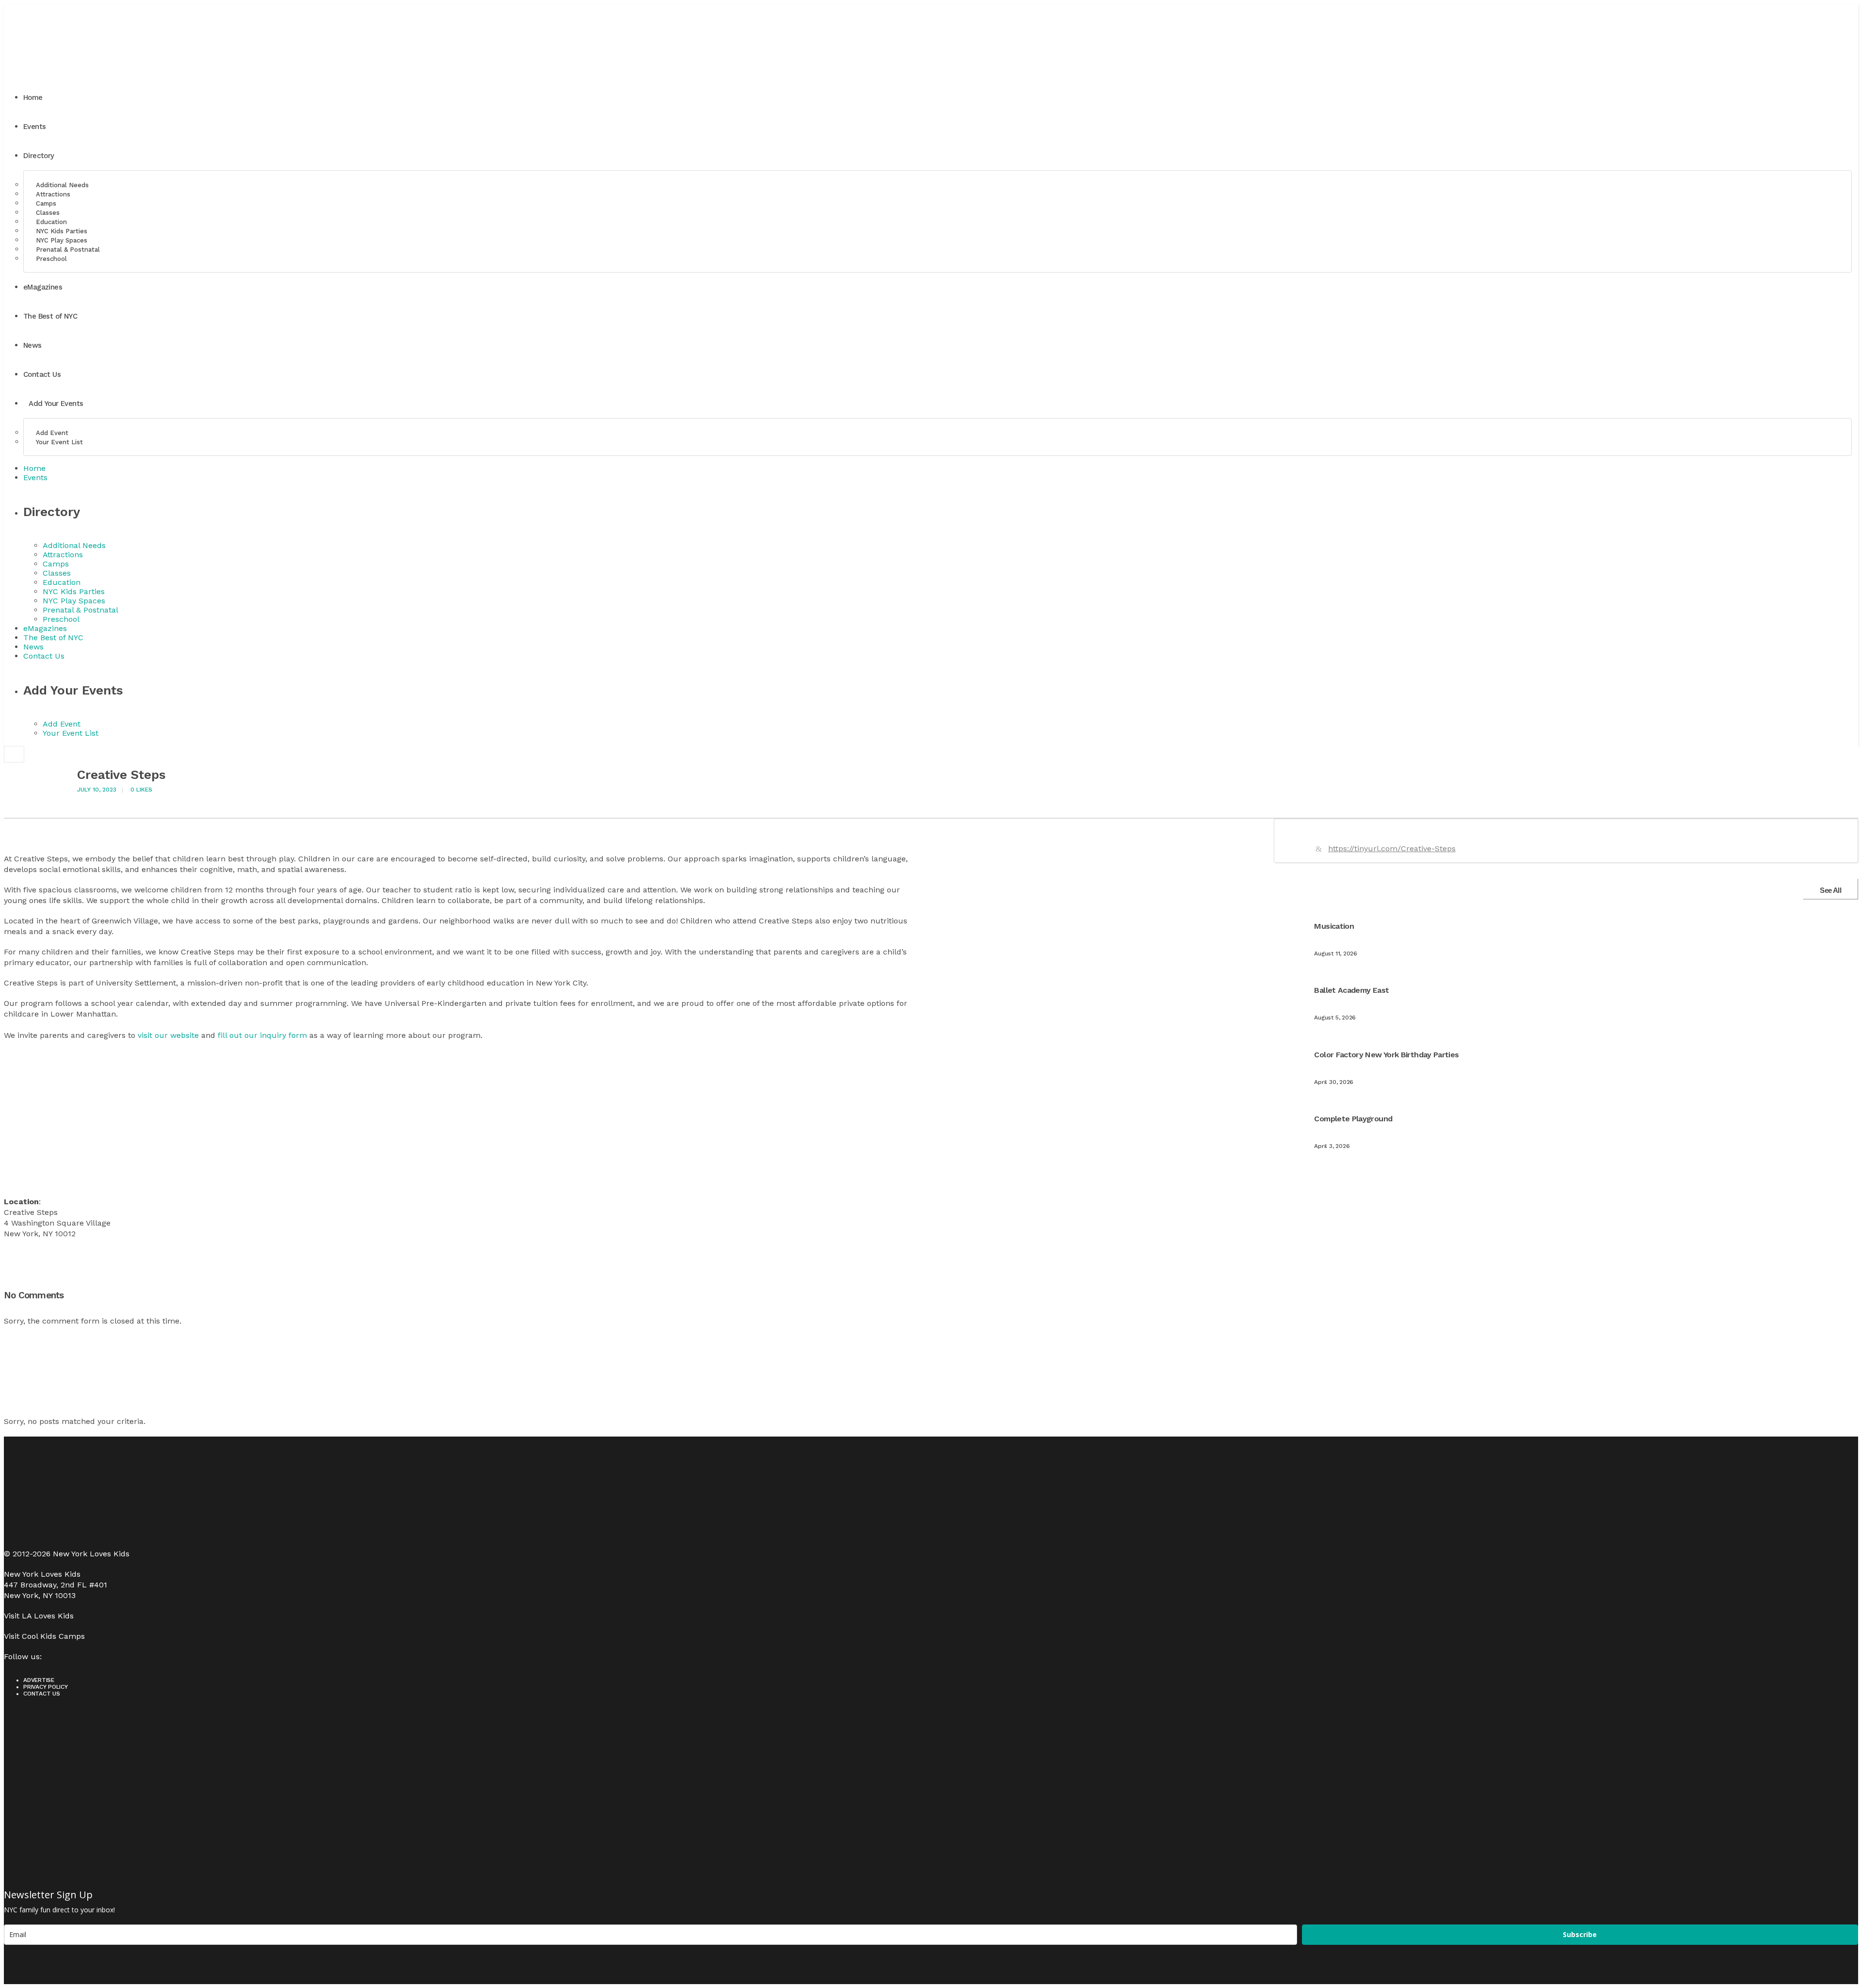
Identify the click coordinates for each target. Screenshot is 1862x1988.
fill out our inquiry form (262, 1035)
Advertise (39, 1680)
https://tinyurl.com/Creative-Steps (1392, 849)
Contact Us (42, 1694)
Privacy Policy (46, 1687)
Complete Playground (1353, 1119)
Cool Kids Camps (53, 1636)
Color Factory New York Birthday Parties (1386, 1055)
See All (1830, 890)
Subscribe (1580, 1934)
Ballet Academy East (1351, 990)
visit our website (168, 1035)
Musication (1334, 926)
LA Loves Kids (48, 1616)
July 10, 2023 (97, 790)
